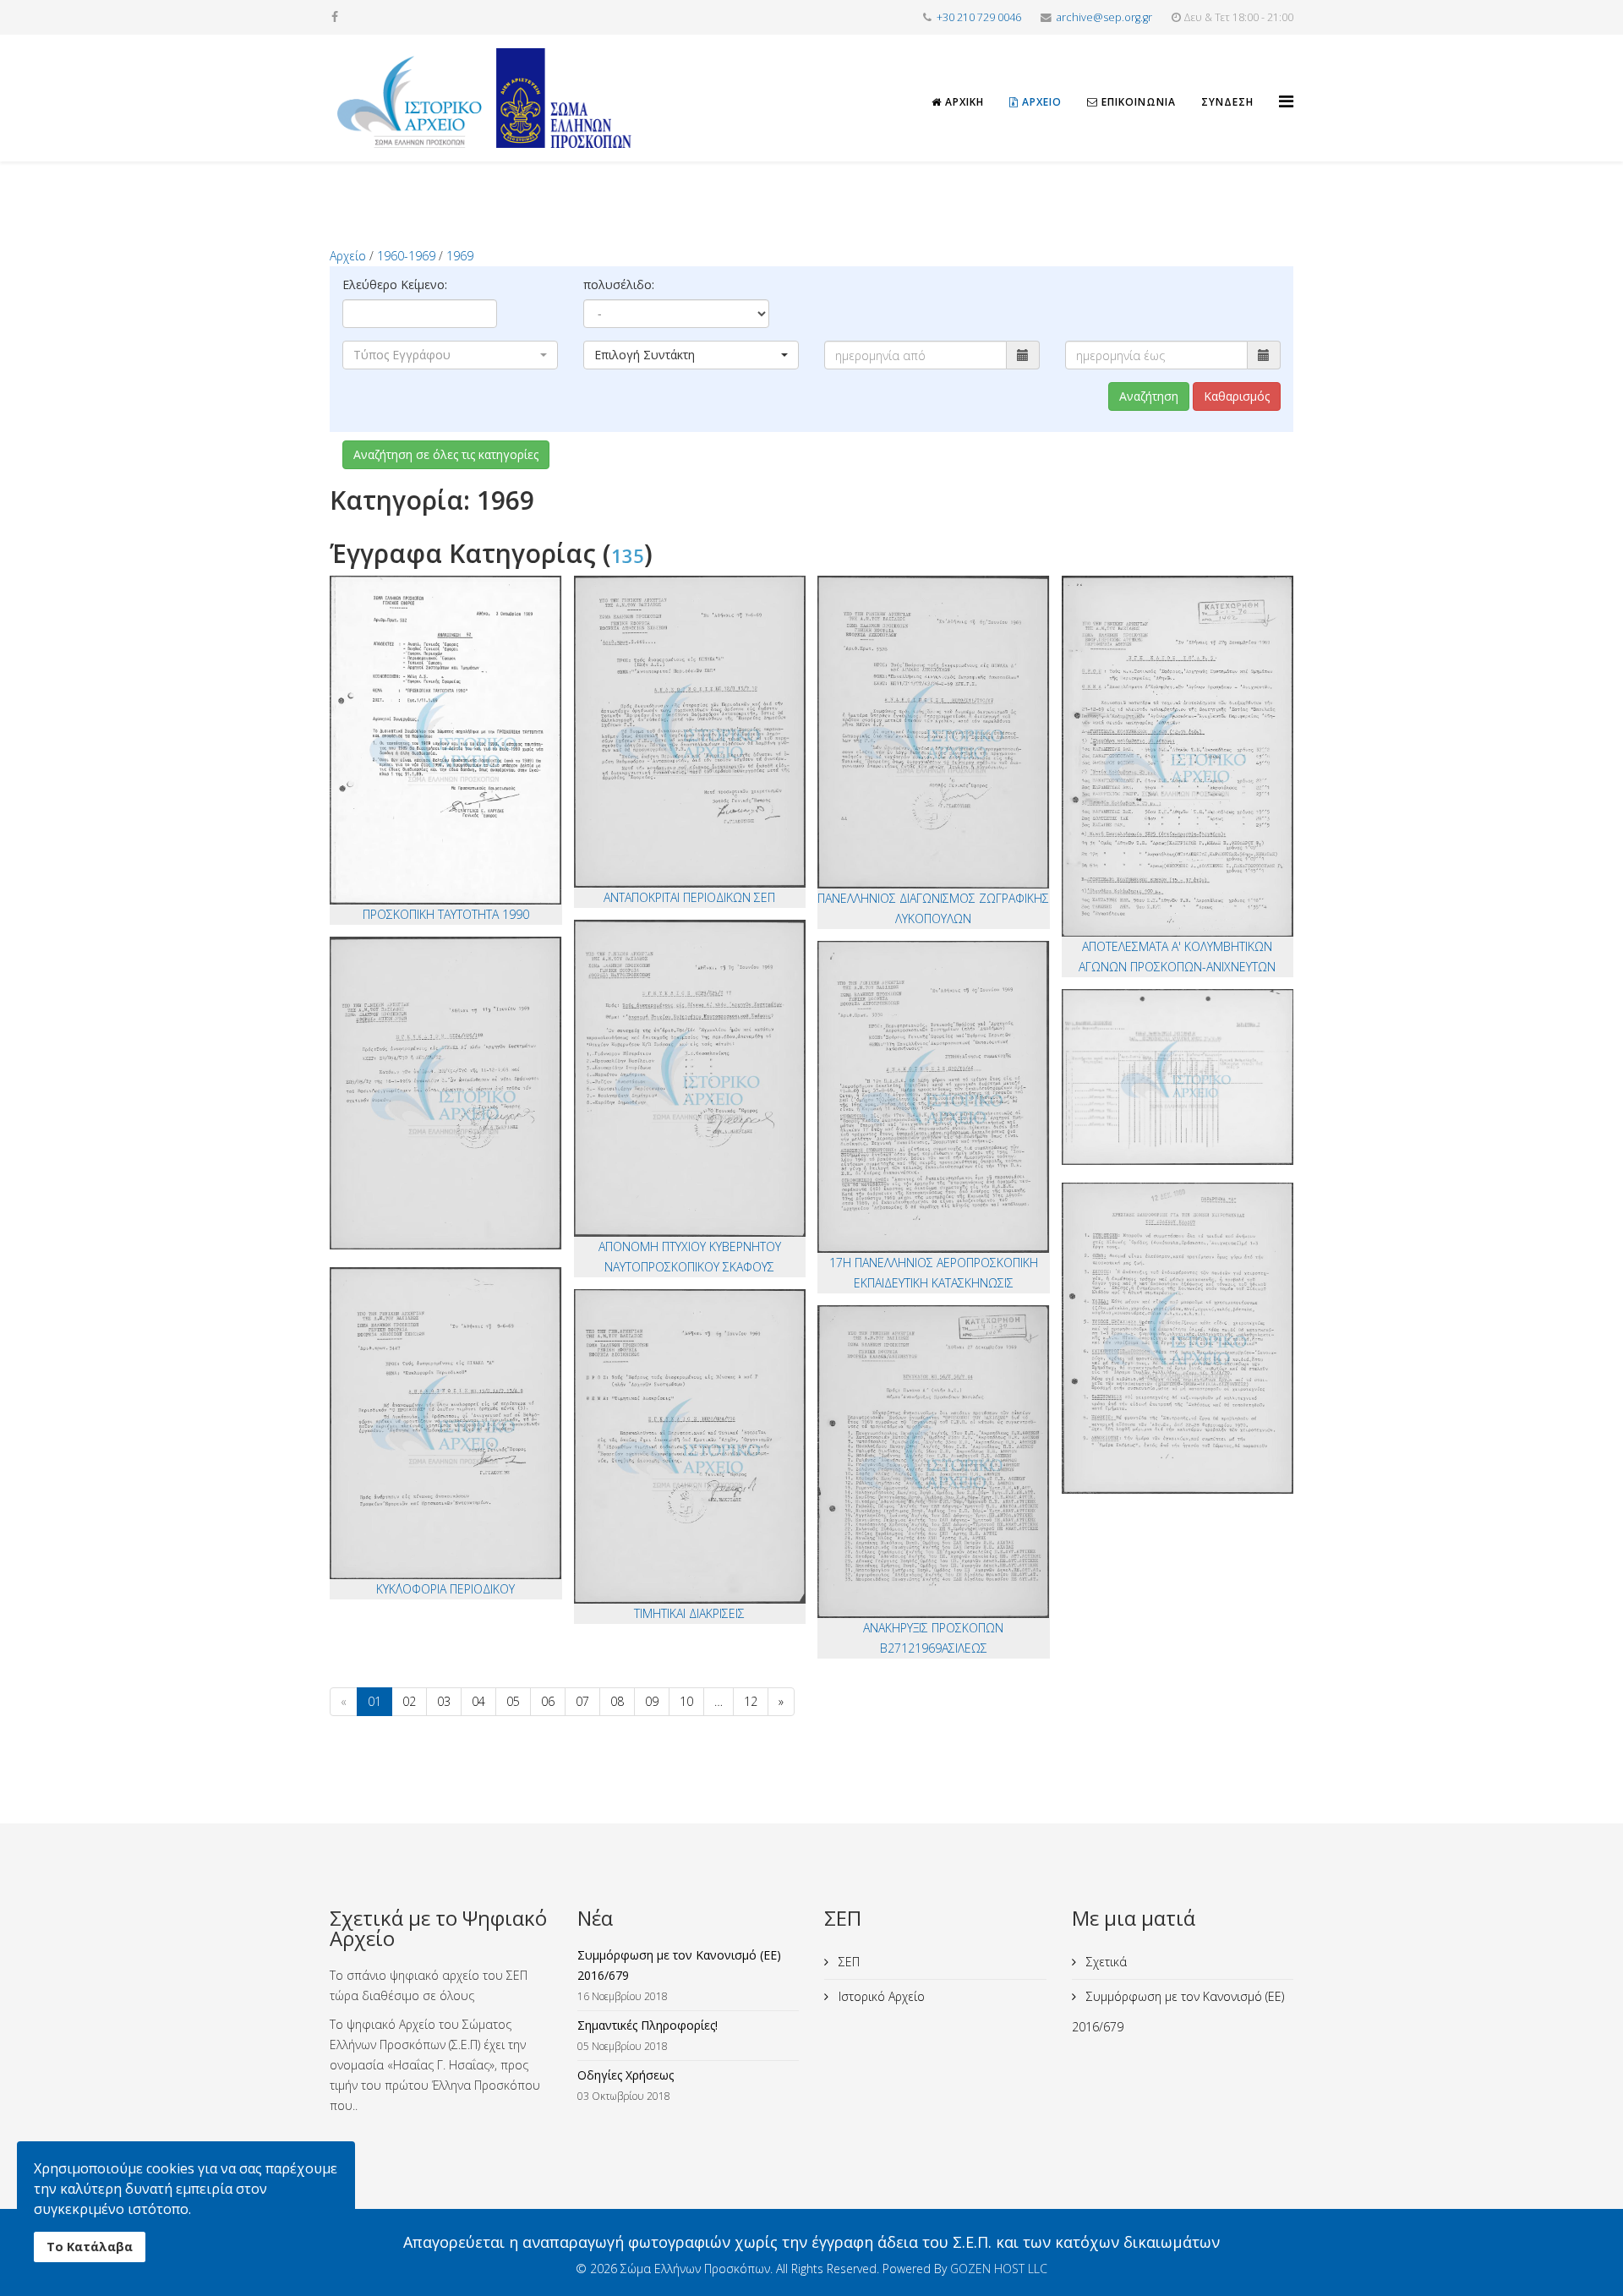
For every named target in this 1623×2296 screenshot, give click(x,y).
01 (374, 1701)
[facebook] (335, 16)
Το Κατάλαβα (90, 2247)
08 (617, 1701)
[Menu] (1286, 86)
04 (478, 1701)
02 (409, 1701)
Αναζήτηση (1149, 396)
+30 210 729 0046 (979, 17)
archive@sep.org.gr (1104, 17)
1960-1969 (406, 256)
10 (686, 1701)
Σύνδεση (1227, 102)
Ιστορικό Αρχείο (880, 1996)
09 (652, 1701)
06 (548, 1701)
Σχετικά (1105, 1962)
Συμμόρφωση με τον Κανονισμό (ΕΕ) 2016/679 (1178, 2012)
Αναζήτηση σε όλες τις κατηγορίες (446, 454)
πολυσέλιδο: (619, 284)
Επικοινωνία (1137, 102)
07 (582, 1701)
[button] (450, 355)
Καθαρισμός (1237, 396)
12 (751, 1701)
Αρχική (963, 102)
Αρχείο (1040, 102)
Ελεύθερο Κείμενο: (395, 284)
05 (513, 1701)
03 (444, 1701)
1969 (460, 256)
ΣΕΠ (847, 1962)
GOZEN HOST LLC (999, 2269)
